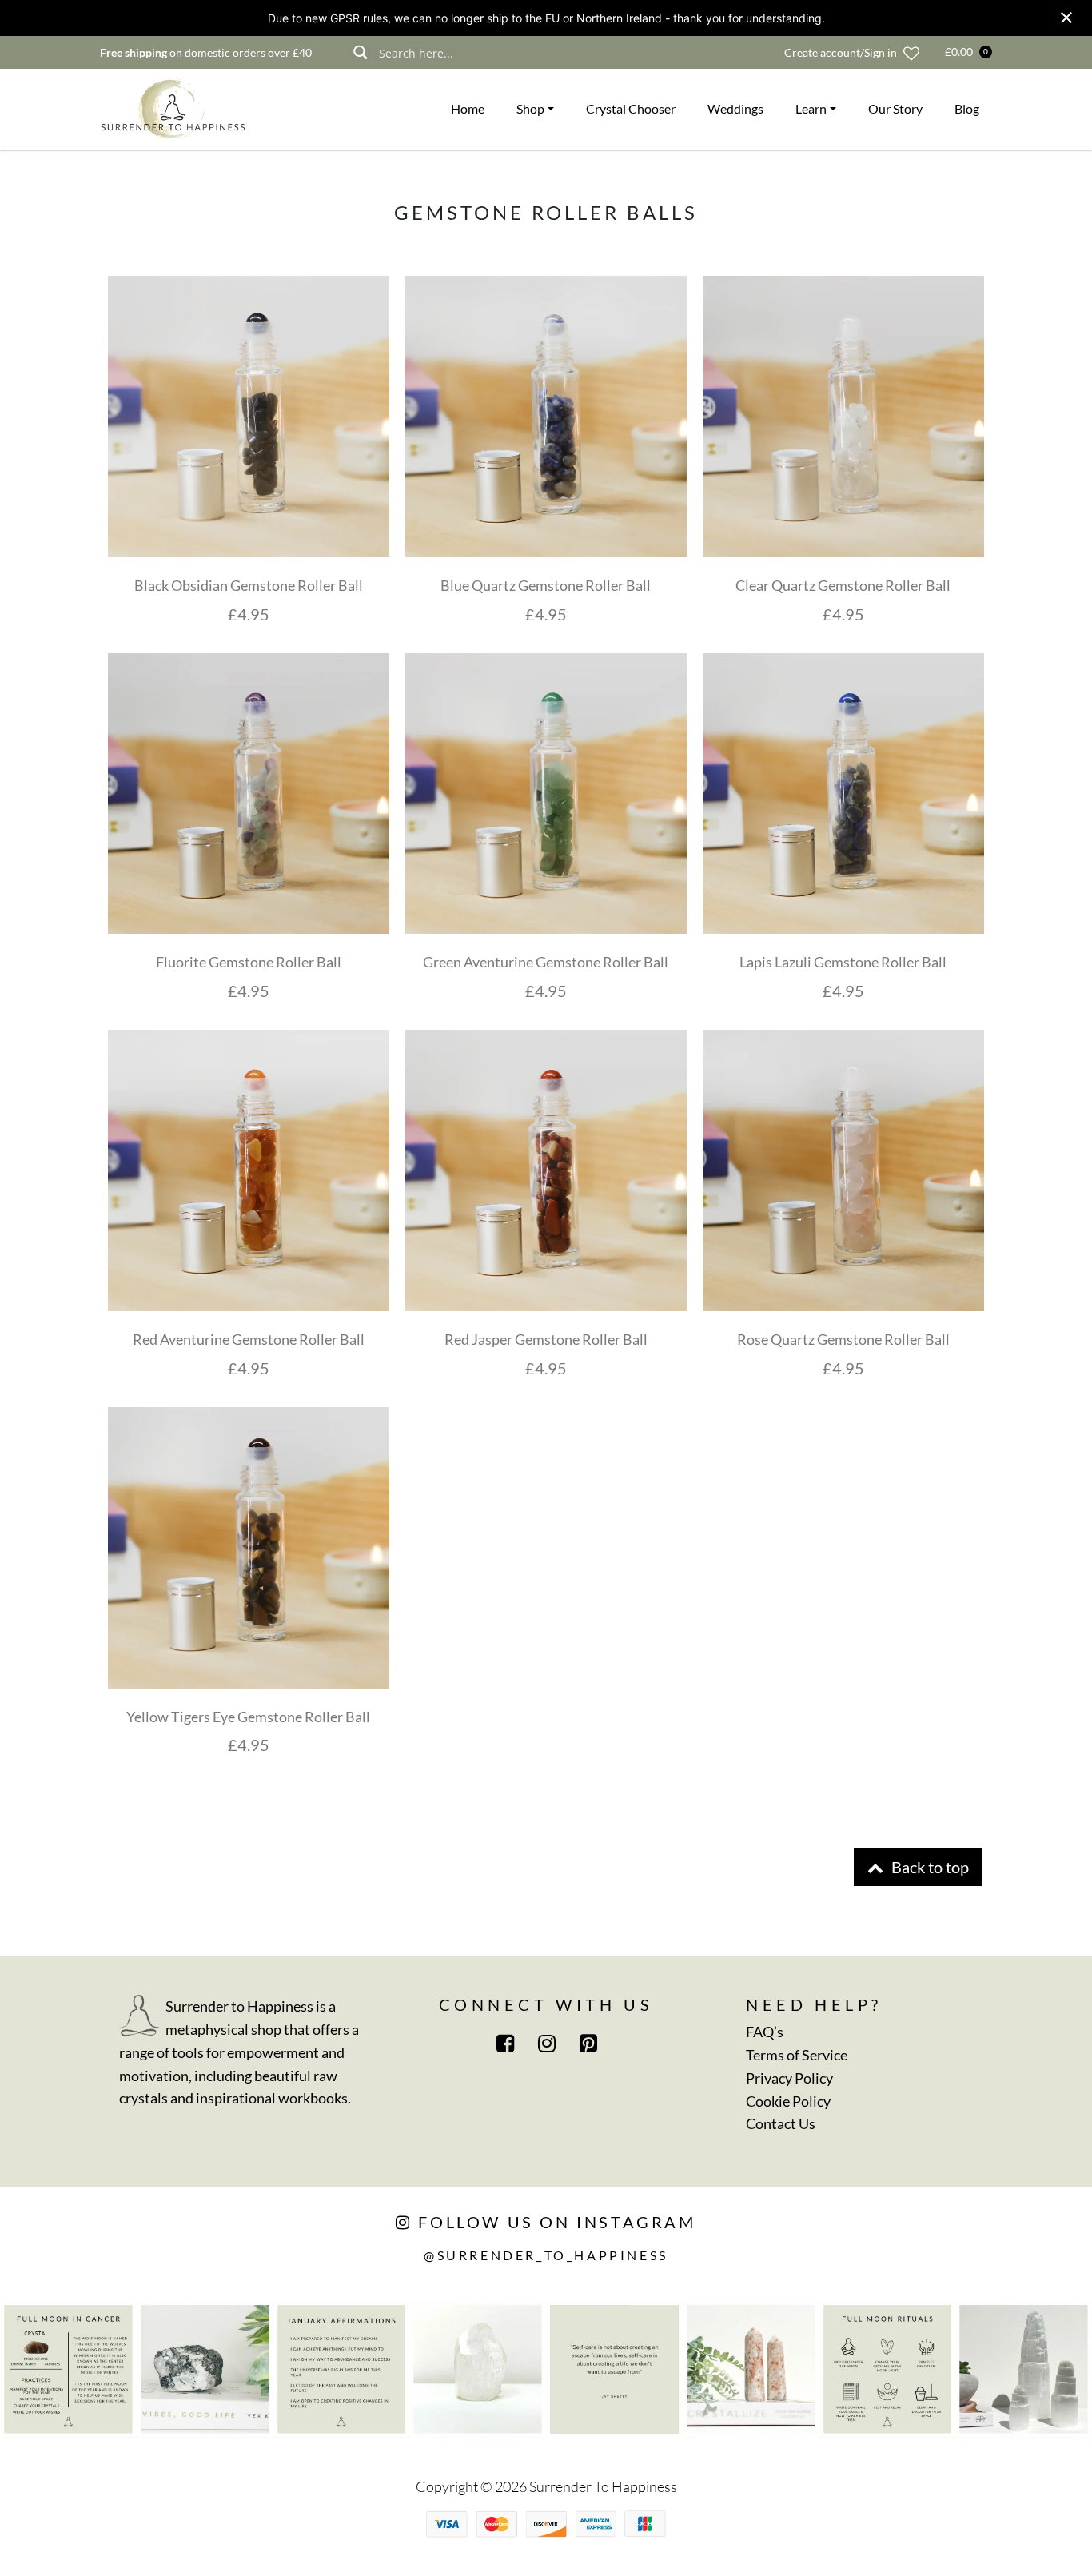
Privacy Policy (789, 2078)
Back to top (929, 1867)
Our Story (895, 108)
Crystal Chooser (631, 108)
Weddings (735, 108)
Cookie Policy (788, 2101)
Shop (530, 108)
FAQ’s (765, 2032)
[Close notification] (1066, 18)
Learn (811, 108)
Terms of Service (797, 2055)
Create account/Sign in (841, 52)
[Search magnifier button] (360, 52)
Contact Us (781, 2123)
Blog (967, 108)
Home (468, 108)
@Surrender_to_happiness (546, 2255)
